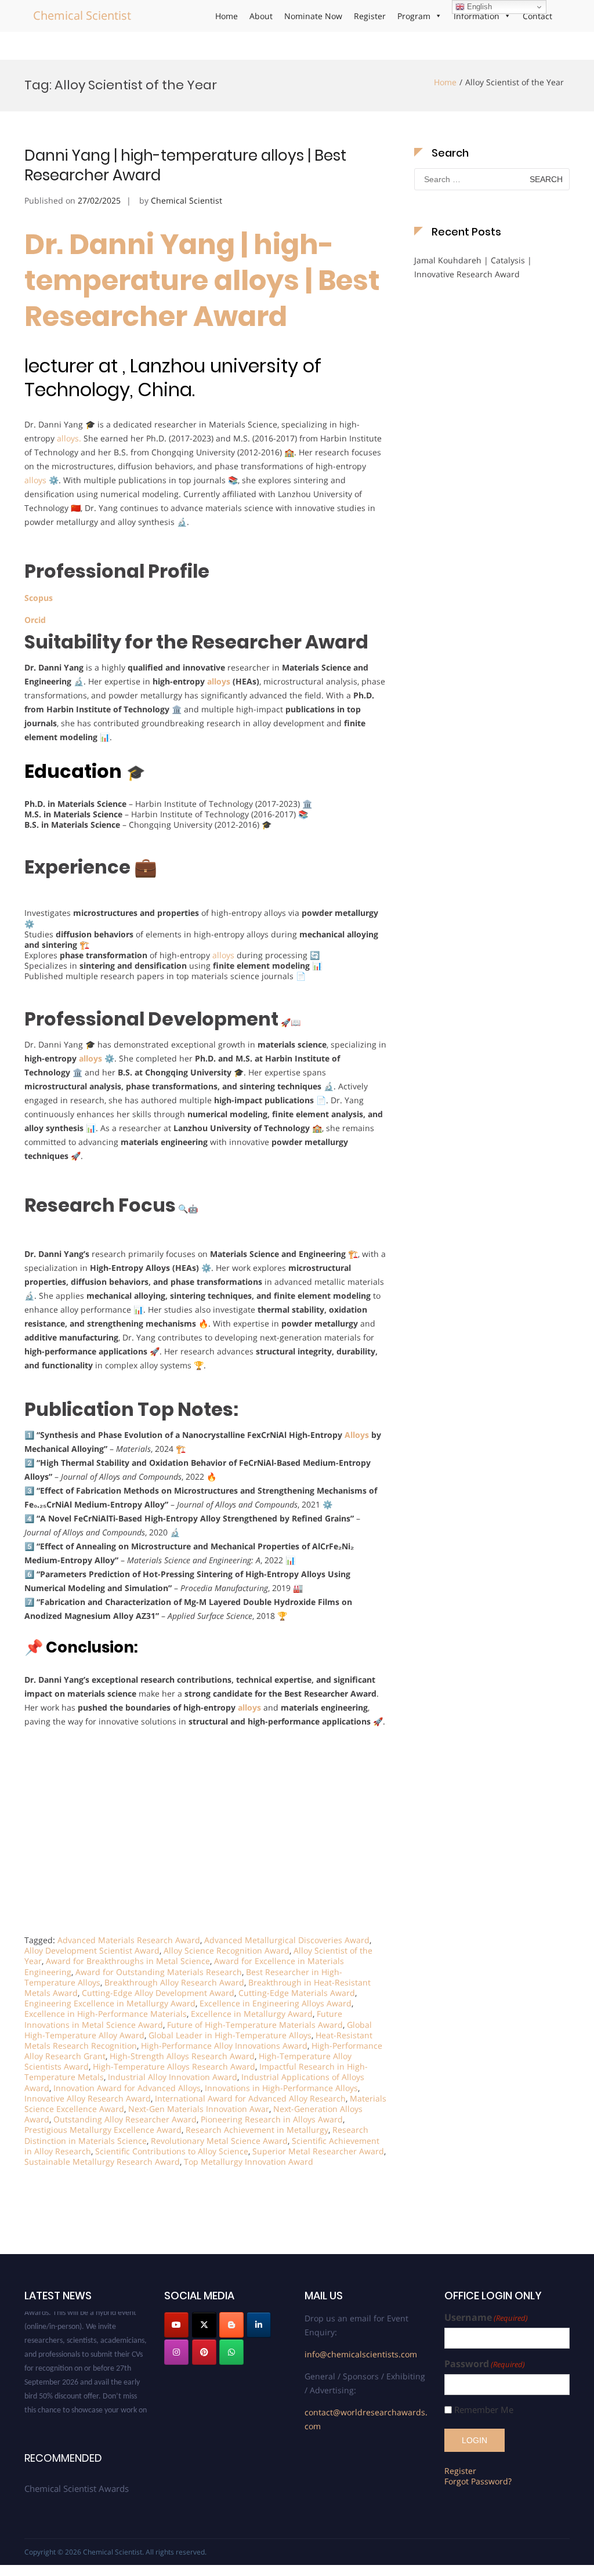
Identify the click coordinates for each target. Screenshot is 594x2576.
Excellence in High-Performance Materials (106, 2014)
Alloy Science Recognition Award (227, 1950)
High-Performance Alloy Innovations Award (224, 2046)
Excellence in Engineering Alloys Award (276, 2003)
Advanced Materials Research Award (129, 1940)
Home (227, 16)
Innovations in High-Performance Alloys (281, 2088)
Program (414, 16)
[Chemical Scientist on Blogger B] (231, 2325)
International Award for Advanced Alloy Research (250, 2098)
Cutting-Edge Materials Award (297, 1993)
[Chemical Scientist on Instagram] (176, 2352)
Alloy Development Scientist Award (92, 1950)
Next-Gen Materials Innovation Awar (199, 2109)
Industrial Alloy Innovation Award (173, 2077)
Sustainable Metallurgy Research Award (102, 2162)
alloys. (68, 438)
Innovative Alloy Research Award (88, 2098)
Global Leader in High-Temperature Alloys (230, 2035)
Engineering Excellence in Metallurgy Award (110, 2003)
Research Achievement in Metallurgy (257, 2130)
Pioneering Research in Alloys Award (272, 2119)
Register (370, 16)
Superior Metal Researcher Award (318, 2151)
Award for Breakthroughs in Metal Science (128, 1961)
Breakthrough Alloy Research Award (174, 1982)
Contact (537, 16)
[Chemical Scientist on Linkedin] (259, 2325)
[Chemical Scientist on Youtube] (176, 2325)
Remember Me (484, 2410)
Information (477, 16)
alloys (35, 480)
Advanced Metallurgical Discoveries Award (287, 1940)
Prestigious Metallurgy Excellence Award (103, 2130)
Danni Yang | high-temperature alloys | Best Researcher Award (185, 165)
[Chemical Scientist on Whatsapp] (231, 2352)
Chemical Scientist (82, 15)
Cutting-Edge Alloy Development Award (158, 1993)
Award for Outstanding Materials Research (159, 1972)
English (478, 7)
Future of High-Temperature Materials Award (255, 2025)
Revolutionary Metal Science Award (219, 2141)
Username (486, 2318)
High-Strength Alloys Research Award (182, 2056)
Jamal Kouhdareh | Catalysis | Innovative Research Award (473, 267)
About (261, 16)
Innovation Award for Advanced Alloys (127, 2088)
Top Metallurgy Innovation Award (249, 2162)
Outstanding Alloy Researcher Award (125, 2119)
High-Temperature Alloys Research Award (174, 2066)
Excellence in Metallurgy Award (252, 2014)
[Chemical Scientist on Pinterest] (204, 2352)
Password (485, 2364)
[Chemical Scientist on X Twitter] (204, 2325)
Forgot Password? (478, 2481)
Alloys (356, 1435)
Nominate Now (313, 16)
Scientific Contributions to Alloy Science (172, 2151)
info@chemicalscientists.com (361, 2354)
